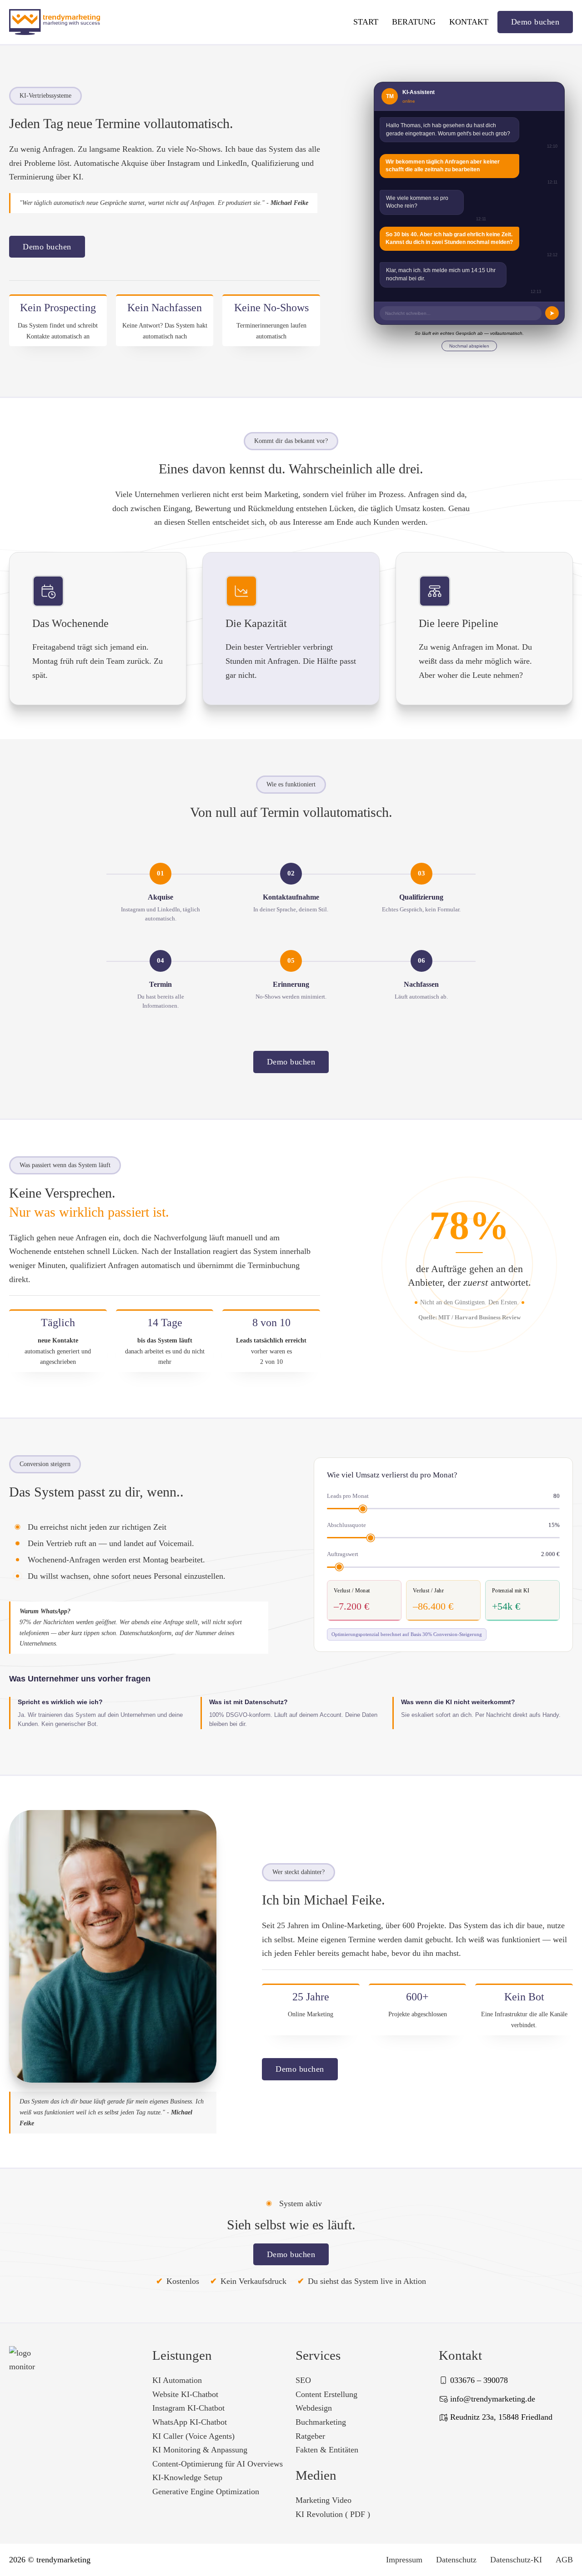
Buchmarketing (321, 2422)
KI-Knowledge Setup (187, 2477)
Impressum (404, 2560)
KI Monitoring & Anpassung (200, 2450)
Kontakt (469, 22)
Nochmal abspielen (469, 346)
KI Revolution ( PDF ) (333, 2514)
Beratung (414, 22)
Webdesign (314, 2408)
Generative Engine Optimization (206, 2491)
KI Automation (177, 2380)
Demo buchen (535, 22)
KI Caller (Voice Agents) (193, 2436)
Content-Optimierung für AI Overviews (218, 2464)
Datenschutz (456, 2560)
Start (366, 22)
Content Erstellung (326, 2394)
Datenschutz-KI (516, 2560)
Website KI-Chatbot (185, 2394)
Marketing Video (324, 2500)
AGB (564, 2560)
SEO (303, 2380)
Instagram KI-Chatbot (188, 2408)
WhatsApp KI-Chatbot (190, 2422)
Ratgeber (310, 2436)
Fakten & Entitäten (327, 2450)
